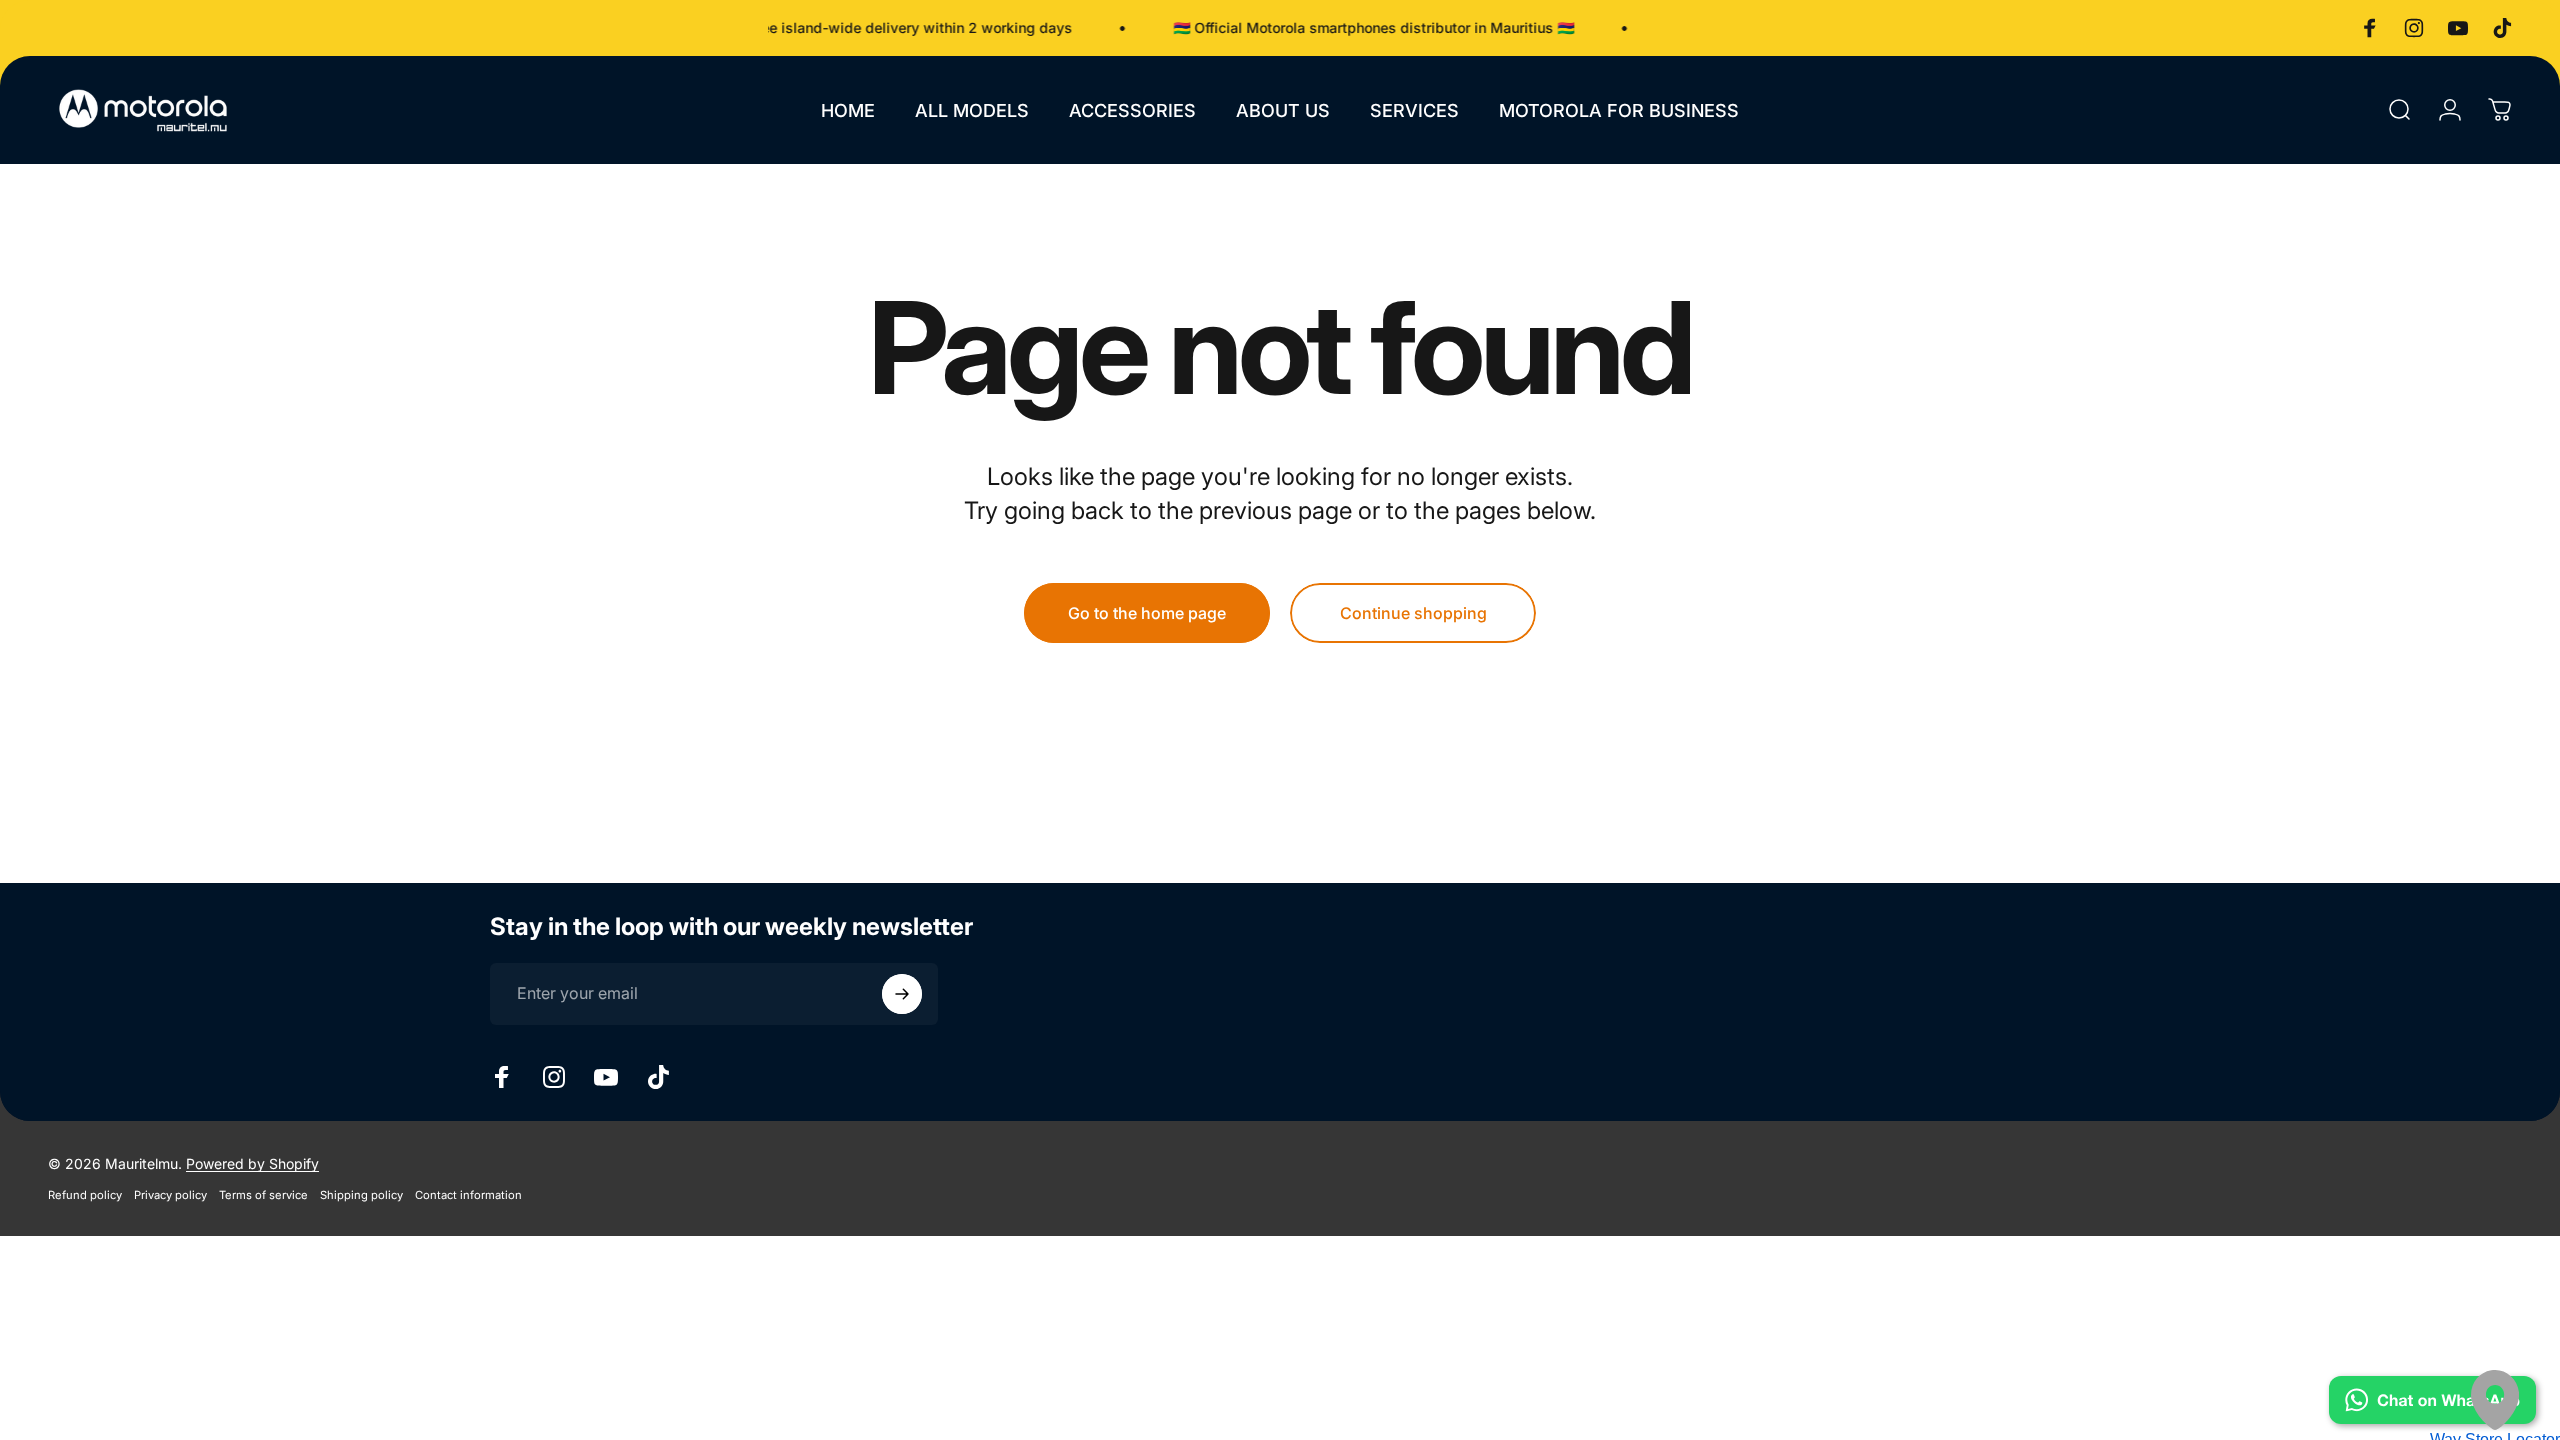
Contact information (468, 1195)
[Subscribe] (902, 994)
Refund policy (85, 1195)
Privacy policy (170, 1195)
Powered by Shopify (252, 1163)
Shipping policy (361, 1195)
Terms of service (263, 1195)
